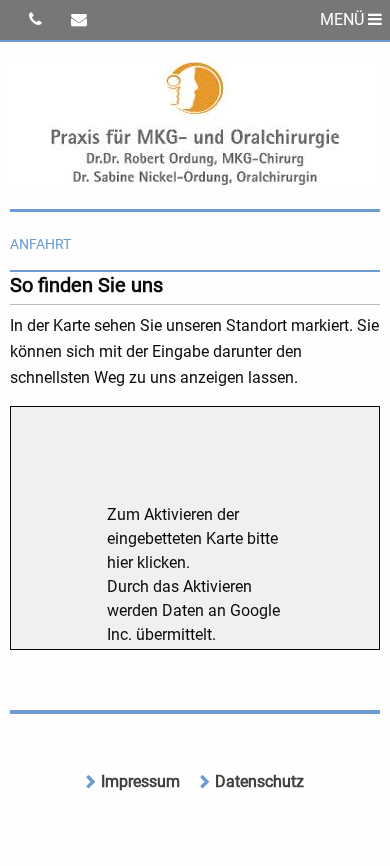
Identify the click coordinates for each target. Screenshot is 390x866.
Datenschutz (259, 781)
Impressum (140, 781)
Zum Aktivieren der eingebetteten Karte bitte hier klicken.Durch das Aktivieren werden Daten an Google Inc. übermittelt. (193, 574)
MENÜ (344, 19)
